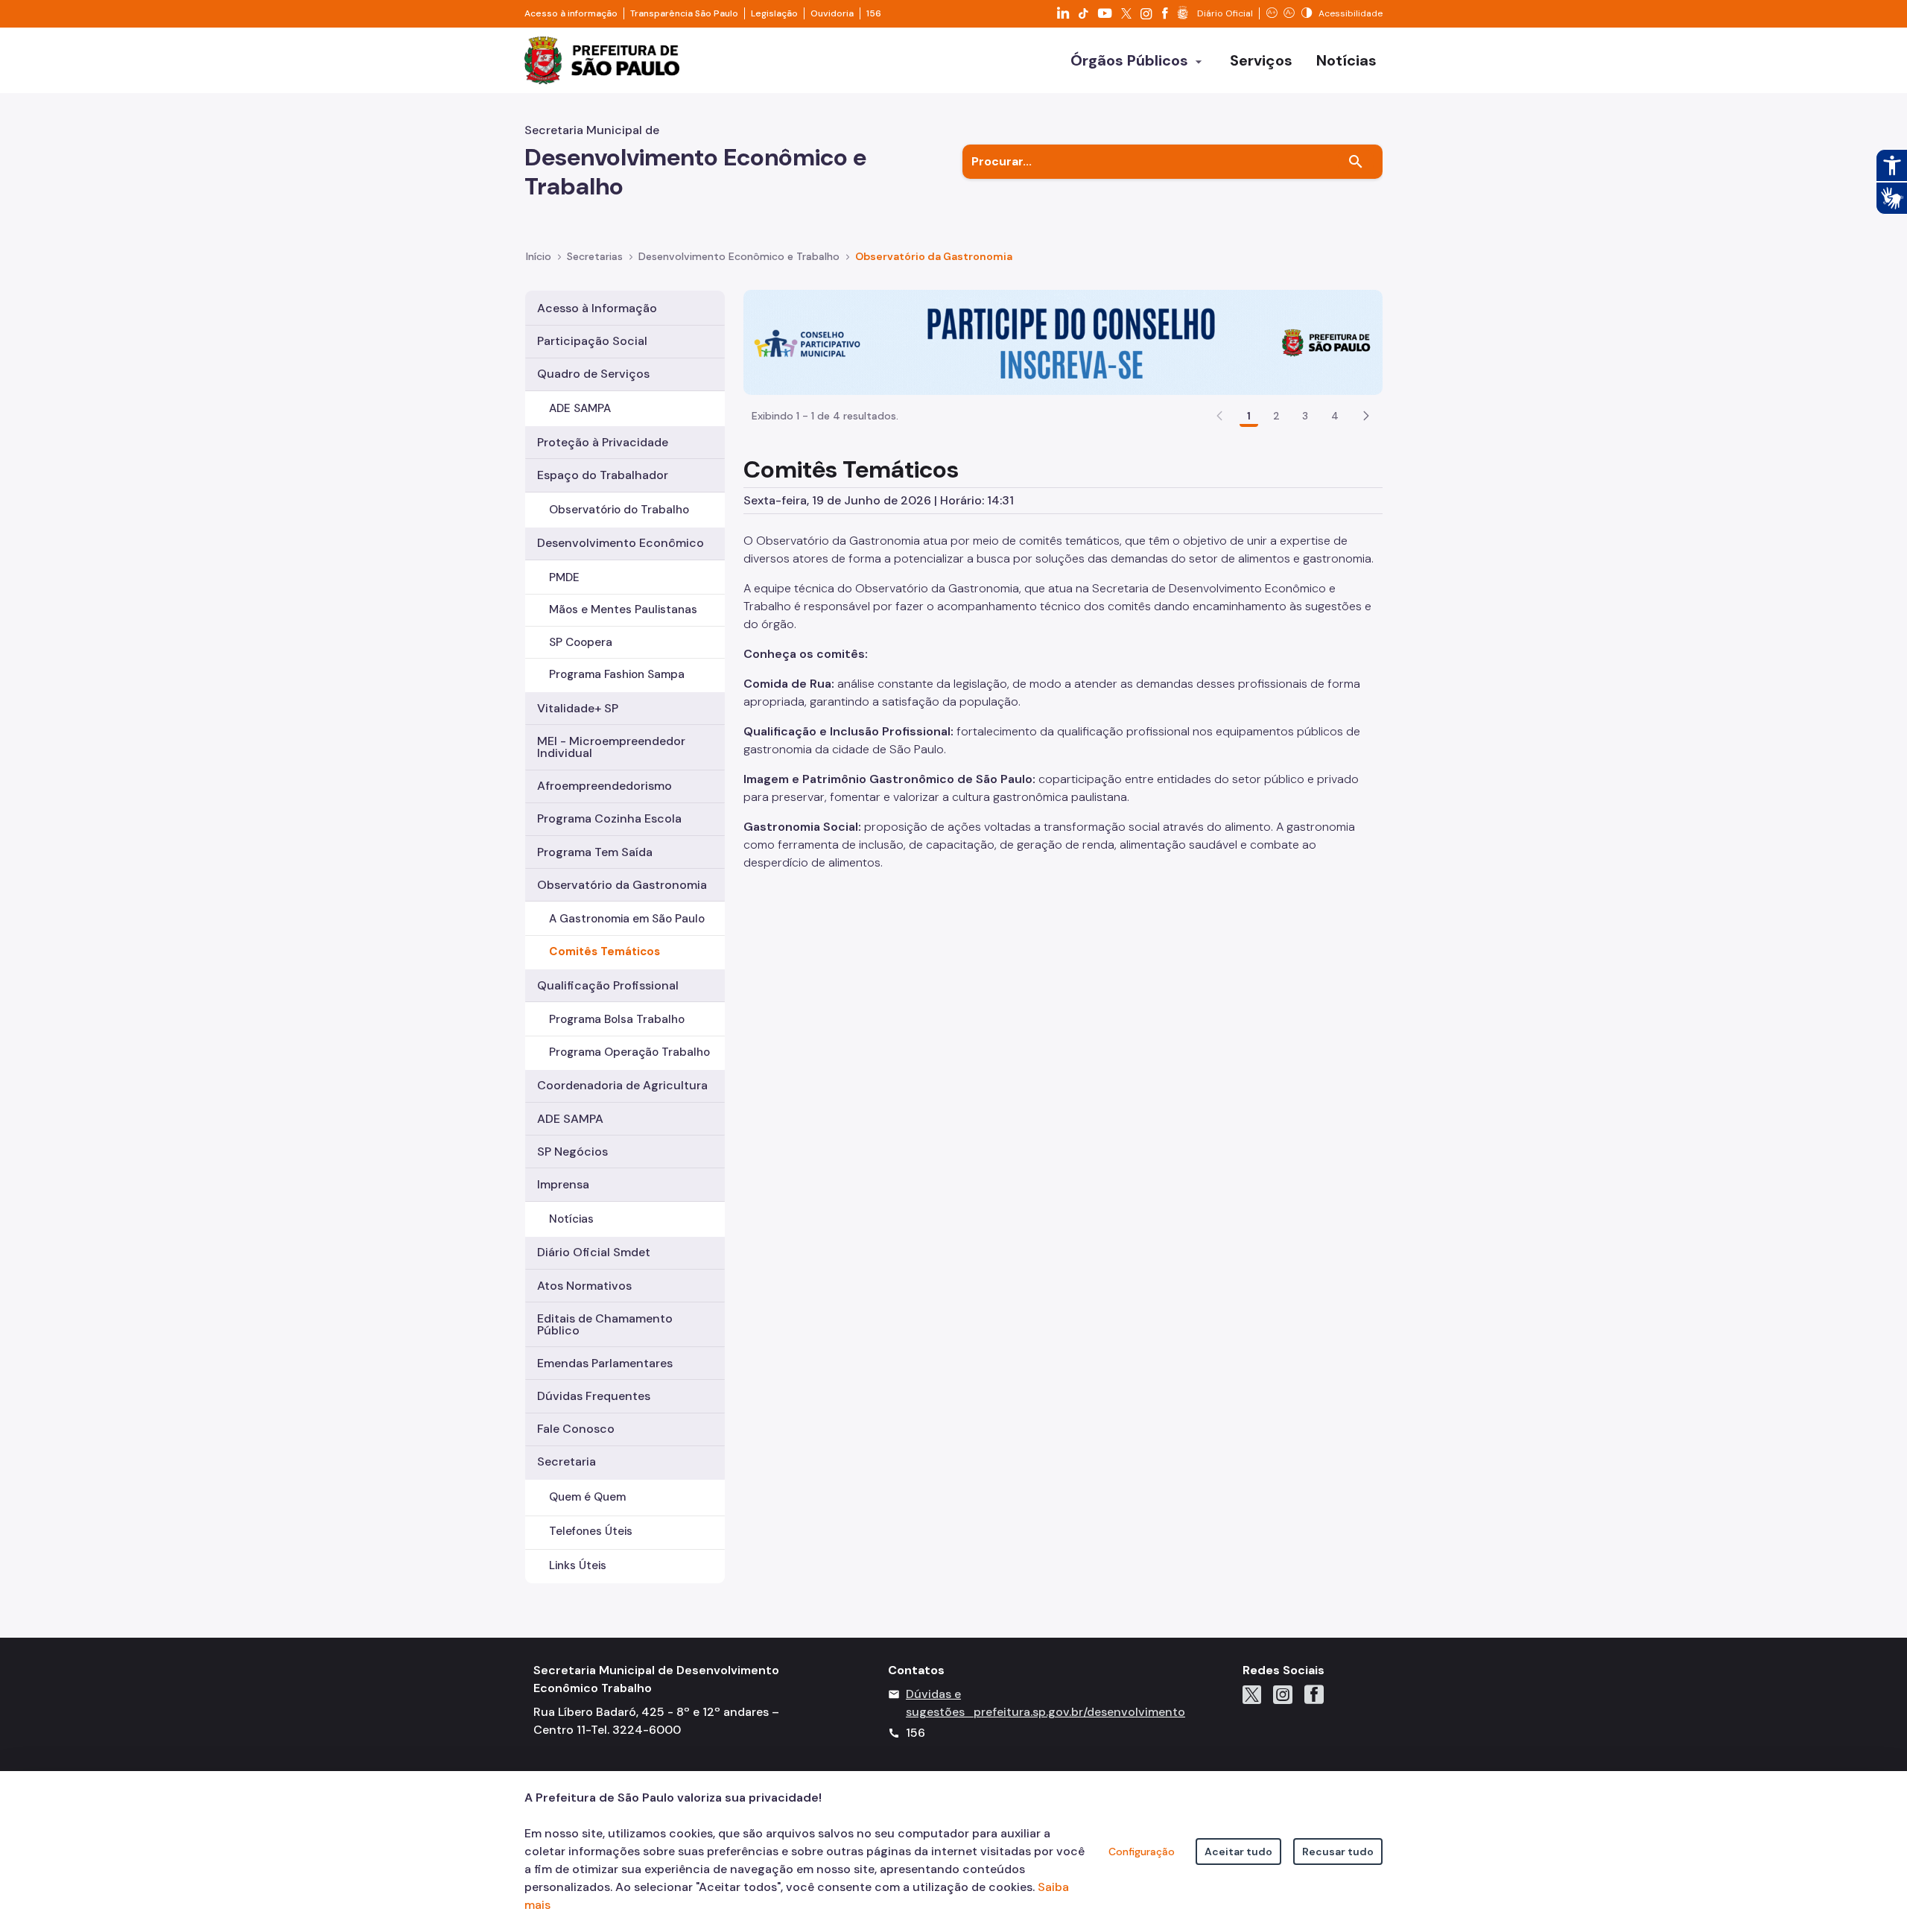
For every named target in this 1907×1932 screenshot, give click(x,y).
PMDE (564, 577)
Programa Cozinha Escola (609, 818)
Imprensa (563, 1184)
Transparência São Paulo (684, 13)
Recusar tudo (1338, 1852)
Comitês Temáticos (605, 951)
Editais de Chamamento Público (605, 1324)
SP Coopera (581, 642)
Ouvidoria (832, 13)
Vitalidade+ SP (578, 708)
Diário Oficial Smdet (594, 1252)
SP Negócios (572, 1152)
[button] (1366, 416)
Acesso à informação (571, 13)
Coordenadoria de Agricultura (622, 1085)
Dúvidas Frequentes (594, 1396)
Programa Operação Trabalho (629, 1052)
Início (539, 256)
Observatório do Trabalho (619, 510)
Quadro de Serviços (593, 374)
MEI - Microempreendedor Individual (611, 747)
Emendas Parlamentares (605, 1363)
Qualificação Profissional (608, 985)
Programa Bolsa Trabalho (617, 1019)
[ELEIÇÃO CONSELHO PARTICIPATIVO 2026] (1063, 341)
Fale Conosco (576, 1429)
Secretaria (567, 1461)
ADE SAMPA (580, 408)
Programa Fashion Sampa (617, 674)
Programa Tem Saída (595, 852)
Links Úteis (578, 1565)
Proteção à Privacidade (603, 442)
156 (874, 13)
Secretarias (595, 256)
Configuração (1142, 1852)
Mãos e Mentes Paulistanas (623, 609)
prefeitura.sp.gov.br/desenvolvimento (1079, 1712)
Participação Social (592, 341)
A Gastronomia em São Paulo (627, 919)
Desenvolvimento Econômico (621, 543)
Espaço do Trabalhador (603, 475)
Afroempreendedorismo (605, 786)
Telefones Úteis (591, 1531)
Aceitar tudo (1238, 1852)
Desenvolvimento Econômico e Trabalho (739, 256)
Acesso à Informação (597, 308)
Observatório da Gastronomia (934, 256)
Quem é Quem (587, 1497)
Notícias (571, 1219)
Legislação (774, 13)
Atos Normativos (584, 1286)
